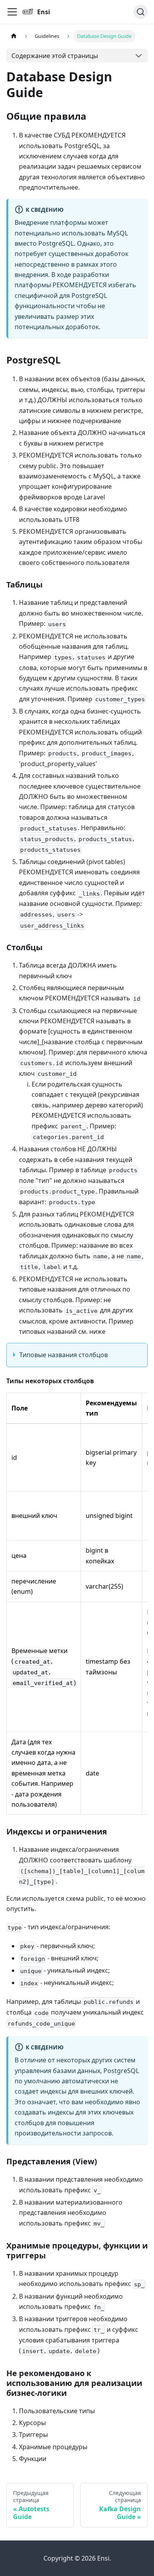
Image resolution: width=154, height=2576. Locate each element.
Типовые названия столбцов (64, 1355)
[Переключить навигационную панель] (12, 12)
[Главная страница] (14, 36)
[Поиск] (141, 12)
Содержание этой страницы (55, 56)
